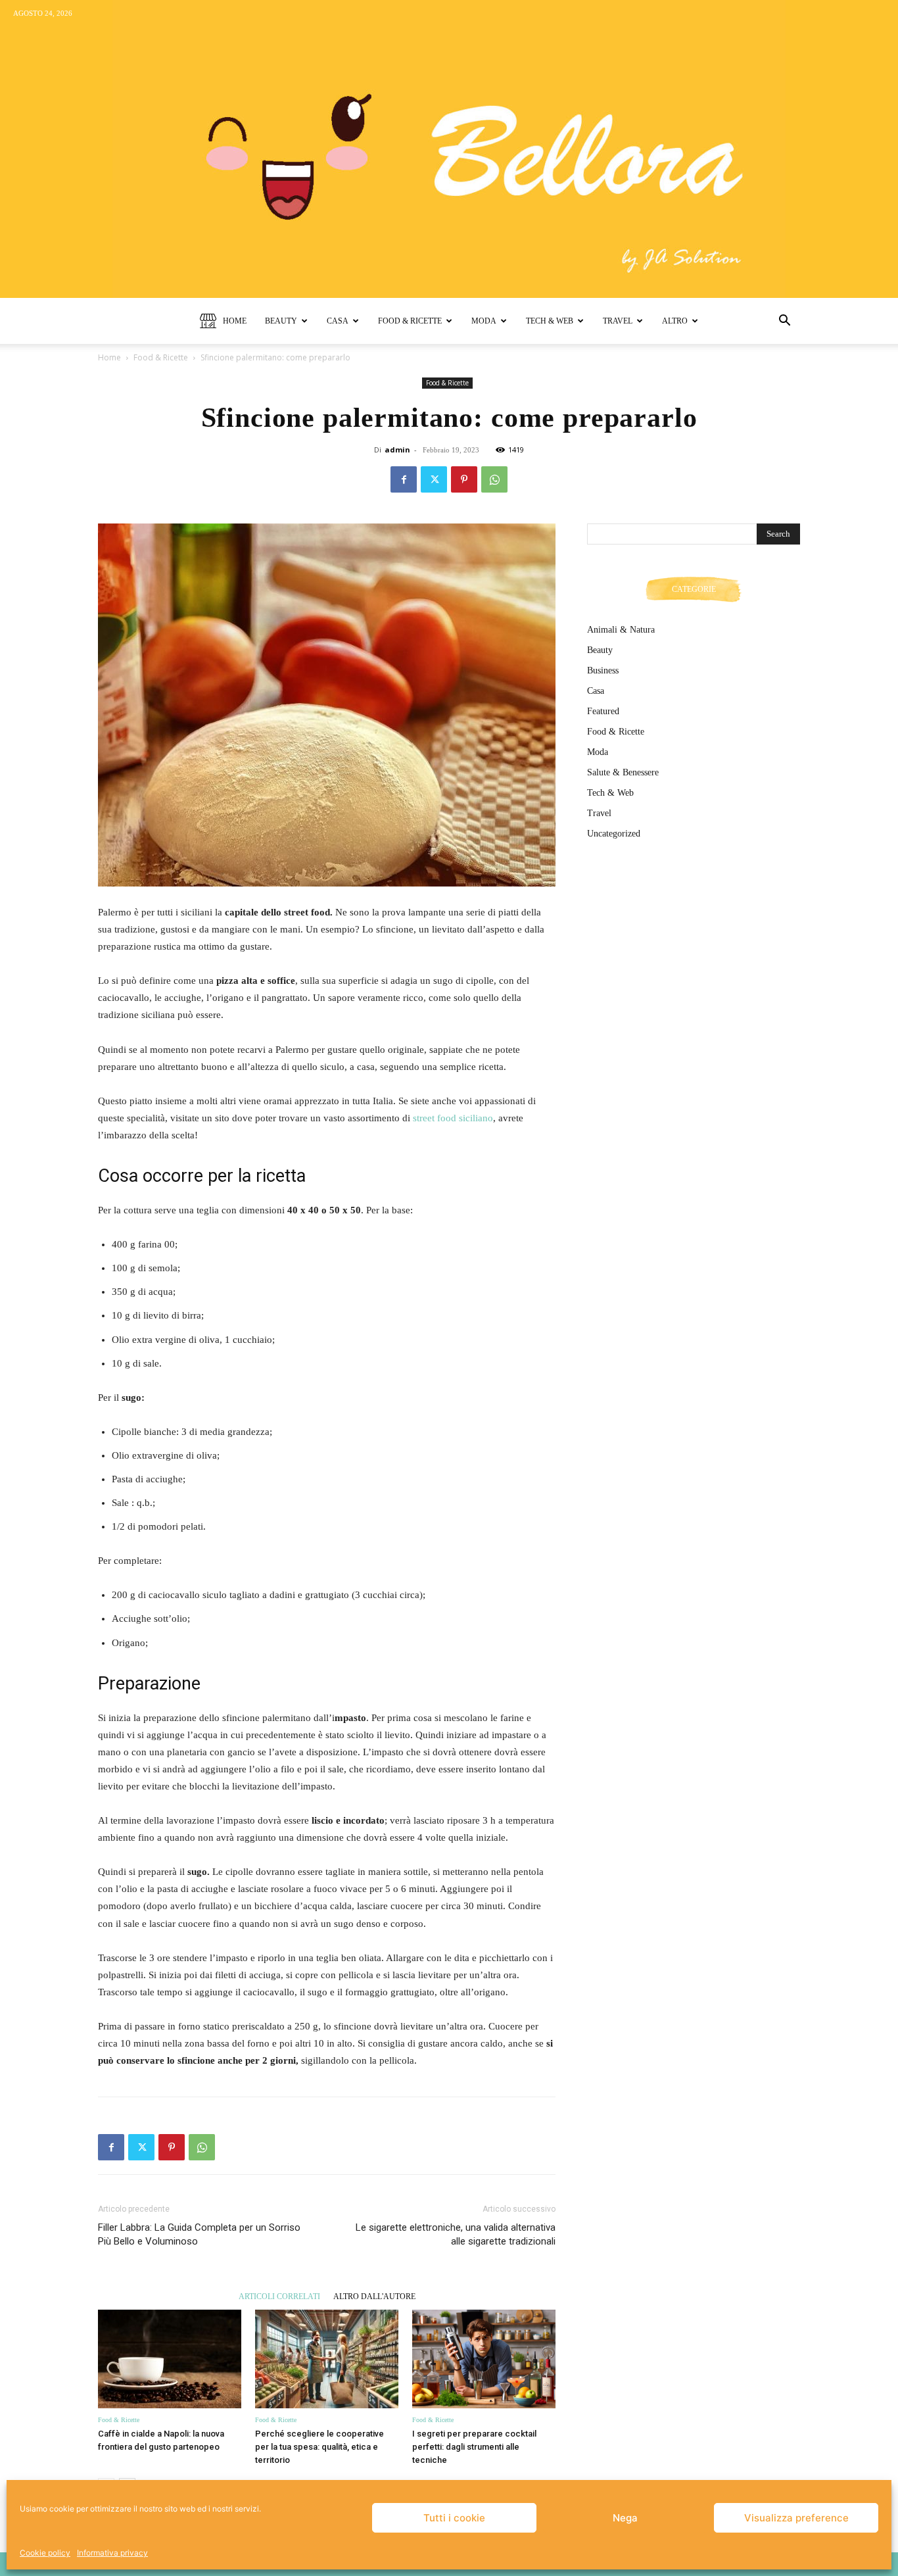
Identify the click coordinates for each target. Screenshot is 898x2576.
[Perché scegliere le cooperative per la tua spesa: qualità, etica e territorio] (327, 2359)
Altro (675, 321)
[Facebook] (404, 479)
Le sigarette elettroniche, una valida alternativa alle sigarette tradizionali (456, 2234)
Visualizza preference (796, 2518)
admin (397, 450)
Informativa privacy (112, 2553)
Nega (625, 2518)
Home (235, 321)
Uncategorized (614, 834)
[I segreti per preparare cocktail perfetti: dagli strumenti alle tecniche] (484, 2359)
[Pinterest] (464, 479)
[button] (784, 322)
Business (603, 670)
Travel (618, 321)
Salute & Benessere (623, 772)
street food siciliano (452, 1118)
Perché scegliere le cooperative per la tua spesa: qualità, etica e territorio (319, 2447)
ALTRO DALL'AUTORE (374, 2296)
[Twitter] (434, 479)
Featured (603, 711)
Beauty (281, 321)
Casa (338, 321)
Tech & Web (550, 321)
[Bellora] (449, 149)
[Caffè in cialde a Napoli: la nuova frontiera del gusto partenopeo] (170, 2359)
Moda (484, 321)
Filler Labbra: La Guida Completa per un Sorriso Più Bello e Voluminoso (199, 2234)
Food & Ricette (410, 321)
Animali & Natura (621, 630)
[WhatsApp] (494, 479)
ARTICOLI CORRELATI (279, 2296)
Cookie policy (45, 2553)
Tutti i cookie (454, 2518)
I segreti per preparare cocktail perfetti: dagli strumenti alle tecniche (474, 2447)
